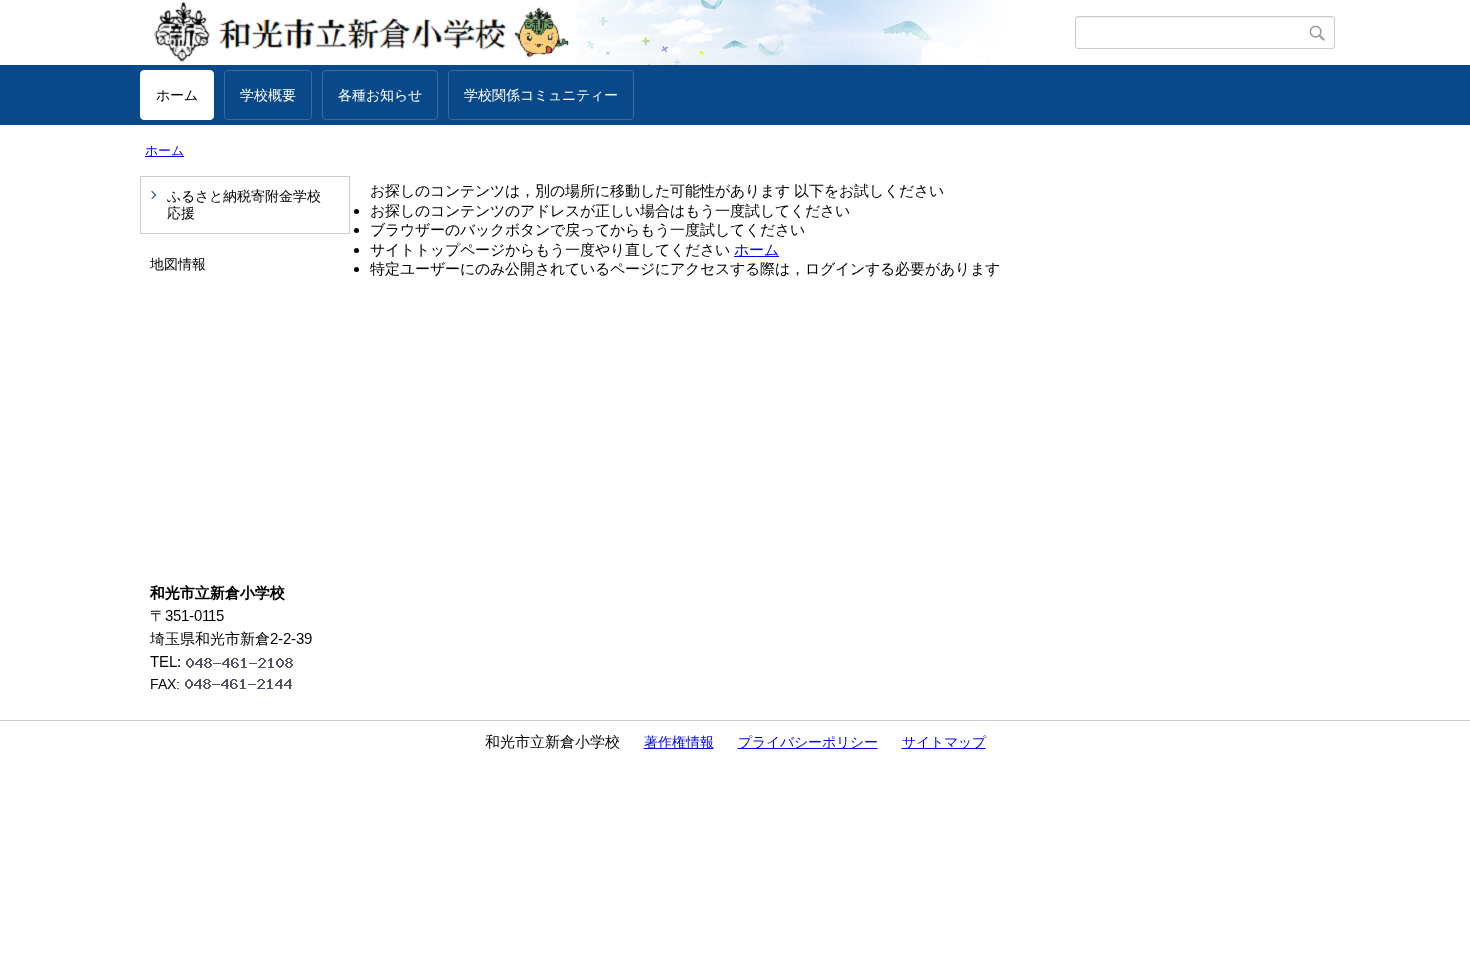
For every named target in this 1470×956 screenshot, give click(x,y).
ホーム (177, 95)
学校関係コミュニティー (541, 95)
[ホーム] (607, 32)
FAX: (165, 684)
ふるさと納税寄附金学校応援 (244, 204)
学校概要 (268, 95)
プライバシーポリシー (808, 742)
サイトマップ (944, 742)
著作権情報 (679, 742)
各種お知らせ (380, 95)
